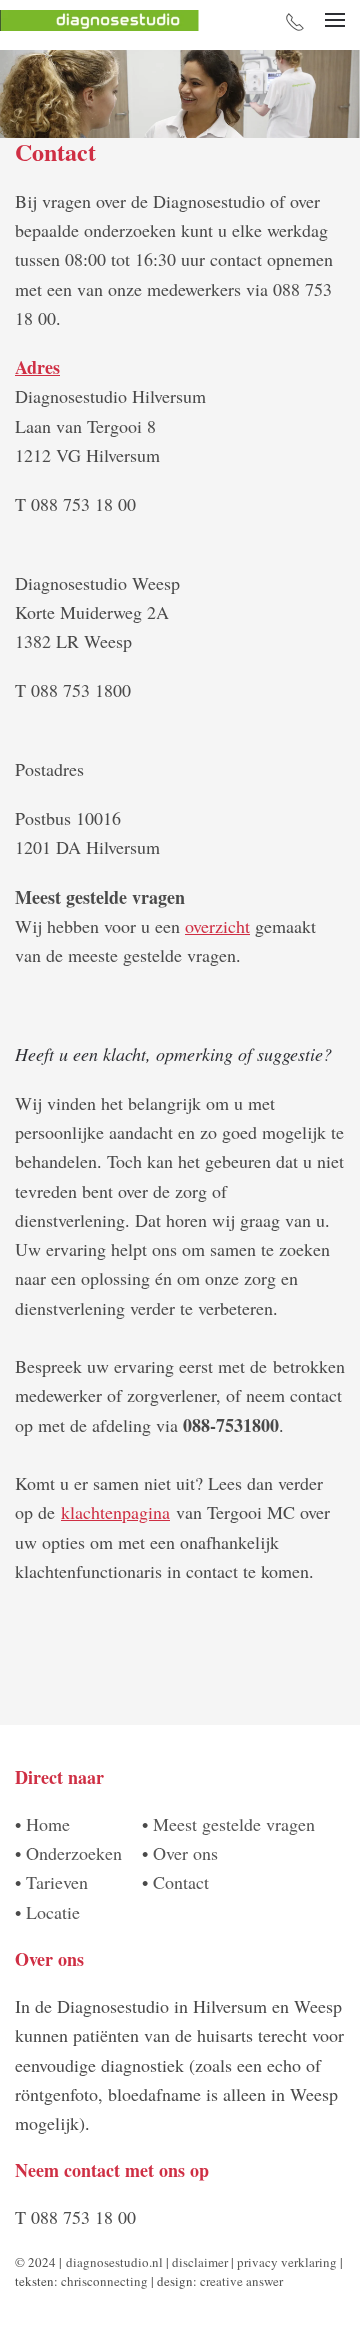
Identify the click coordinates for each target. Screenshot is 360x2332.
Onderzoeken (74, 1853)
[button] (335, 20)
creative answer (241, 2281)
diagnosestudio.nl (114, 2262)
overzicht (217, 926)
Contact (181, 1882)
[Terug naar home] (100, 20)
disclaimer (200, 2262)
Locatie (53, 1912)
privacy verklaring (287, 2262)
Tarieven (57, 1882)
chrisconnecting (106, 2281)
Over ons (185, 1853)
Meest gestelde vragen (234, 1824)
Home (48, 1824)
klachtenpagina (115, 1512)
